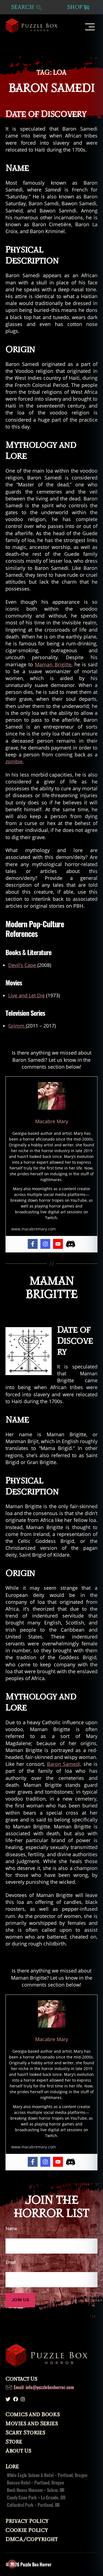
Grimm (17, 1026)
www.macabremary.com (34, 1229)
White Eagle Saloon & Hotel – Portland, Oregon (47, 2475)
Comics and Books (33, 2415)
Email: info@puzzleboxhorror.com (44, 2387)
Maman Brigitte (53, 664)
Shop (75, 7)
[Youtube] (58, 1244)
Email (11, 2262)
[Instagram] (45, 1244)
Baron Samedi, (64, 1764)
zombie (14, 761)
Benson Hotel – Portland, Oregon (35, 2483)
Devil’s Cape (23, 965)
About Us (18, 2451)
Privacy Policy (27, 2521)
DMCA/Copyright (32, 2539)
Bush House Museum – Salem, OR (36, 2490)
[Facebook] (33, 1244)
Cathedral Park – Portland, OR (33, 2505)
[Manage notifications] (12, 2564)
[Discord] (71, 1244)
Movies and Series (32, 2424)
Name (11, 2229)
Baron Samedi (51, 88)
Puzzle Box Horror (36, 2564)
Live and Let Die (27, 995)
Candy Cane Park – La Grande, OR (36, 2497)
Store (14, 2442)
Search (23, 7)
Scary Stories (25, 2433)
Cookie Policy (27, 2530)
